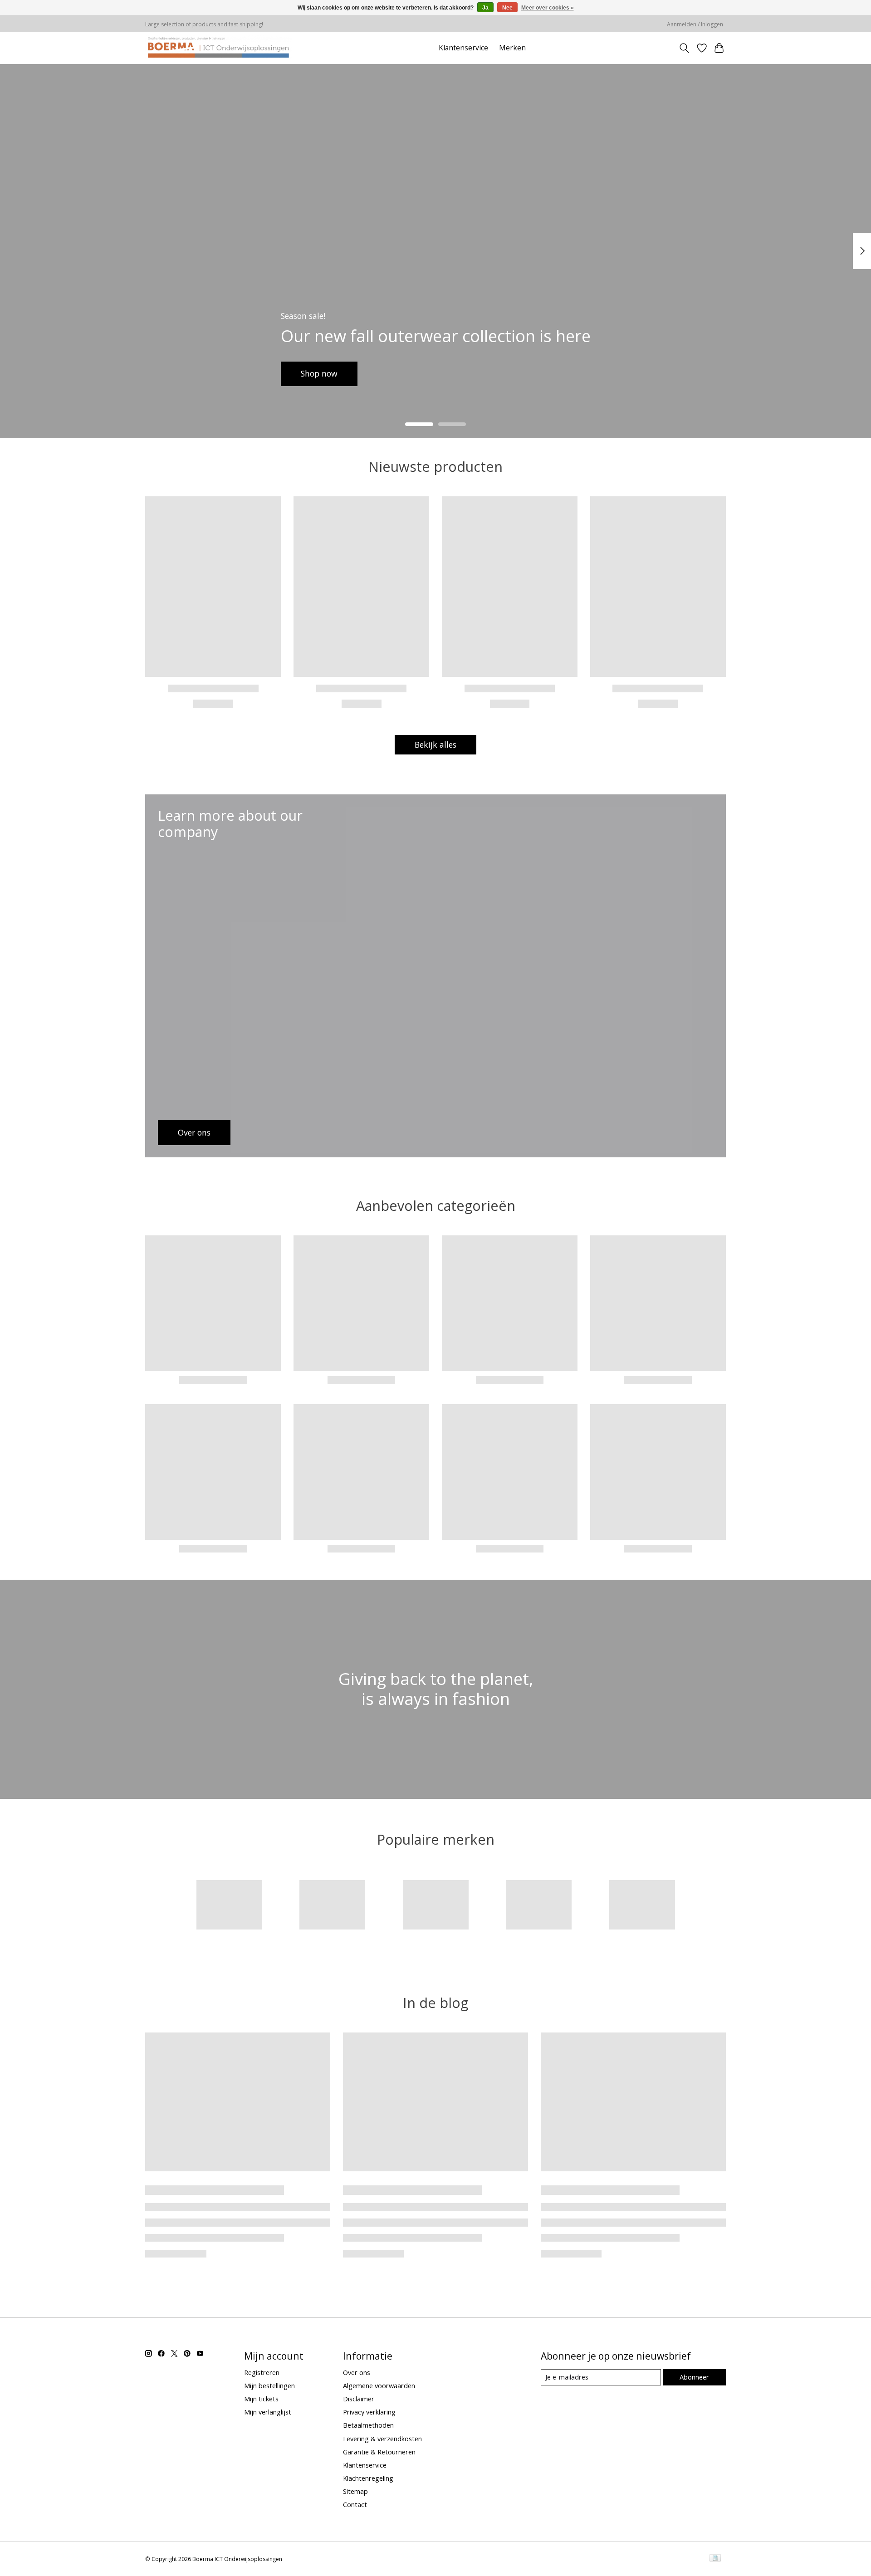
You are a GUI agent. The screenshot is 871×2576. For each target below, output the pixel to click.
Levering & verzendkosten (382, 2439)
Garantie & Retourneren (379, 2452)
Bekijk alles (435, 744)
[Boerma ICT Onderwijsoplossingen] (218, 48)
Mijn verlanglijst (268, 2412)
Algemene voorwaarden (379, 2385)
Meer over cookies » (548, 8)
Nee (507, 8)
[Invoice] (715, 2559)
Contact (355, 2504)
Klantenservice (463, 48)
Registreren (262, 2372)
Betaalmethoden (368, 2425)
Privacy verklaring (369, 2412)
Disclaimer (359, 2399)
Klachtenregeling (368, 2478)
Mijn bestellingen (269, 2385)
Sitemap (355, 2491)
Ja (485, 8)
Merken (512, 48)
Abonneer (694, 2377)
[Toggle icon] (684, 48)
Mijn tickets (261, 2399)
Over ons (357, 2372)
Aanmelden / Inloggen (695, 24)
